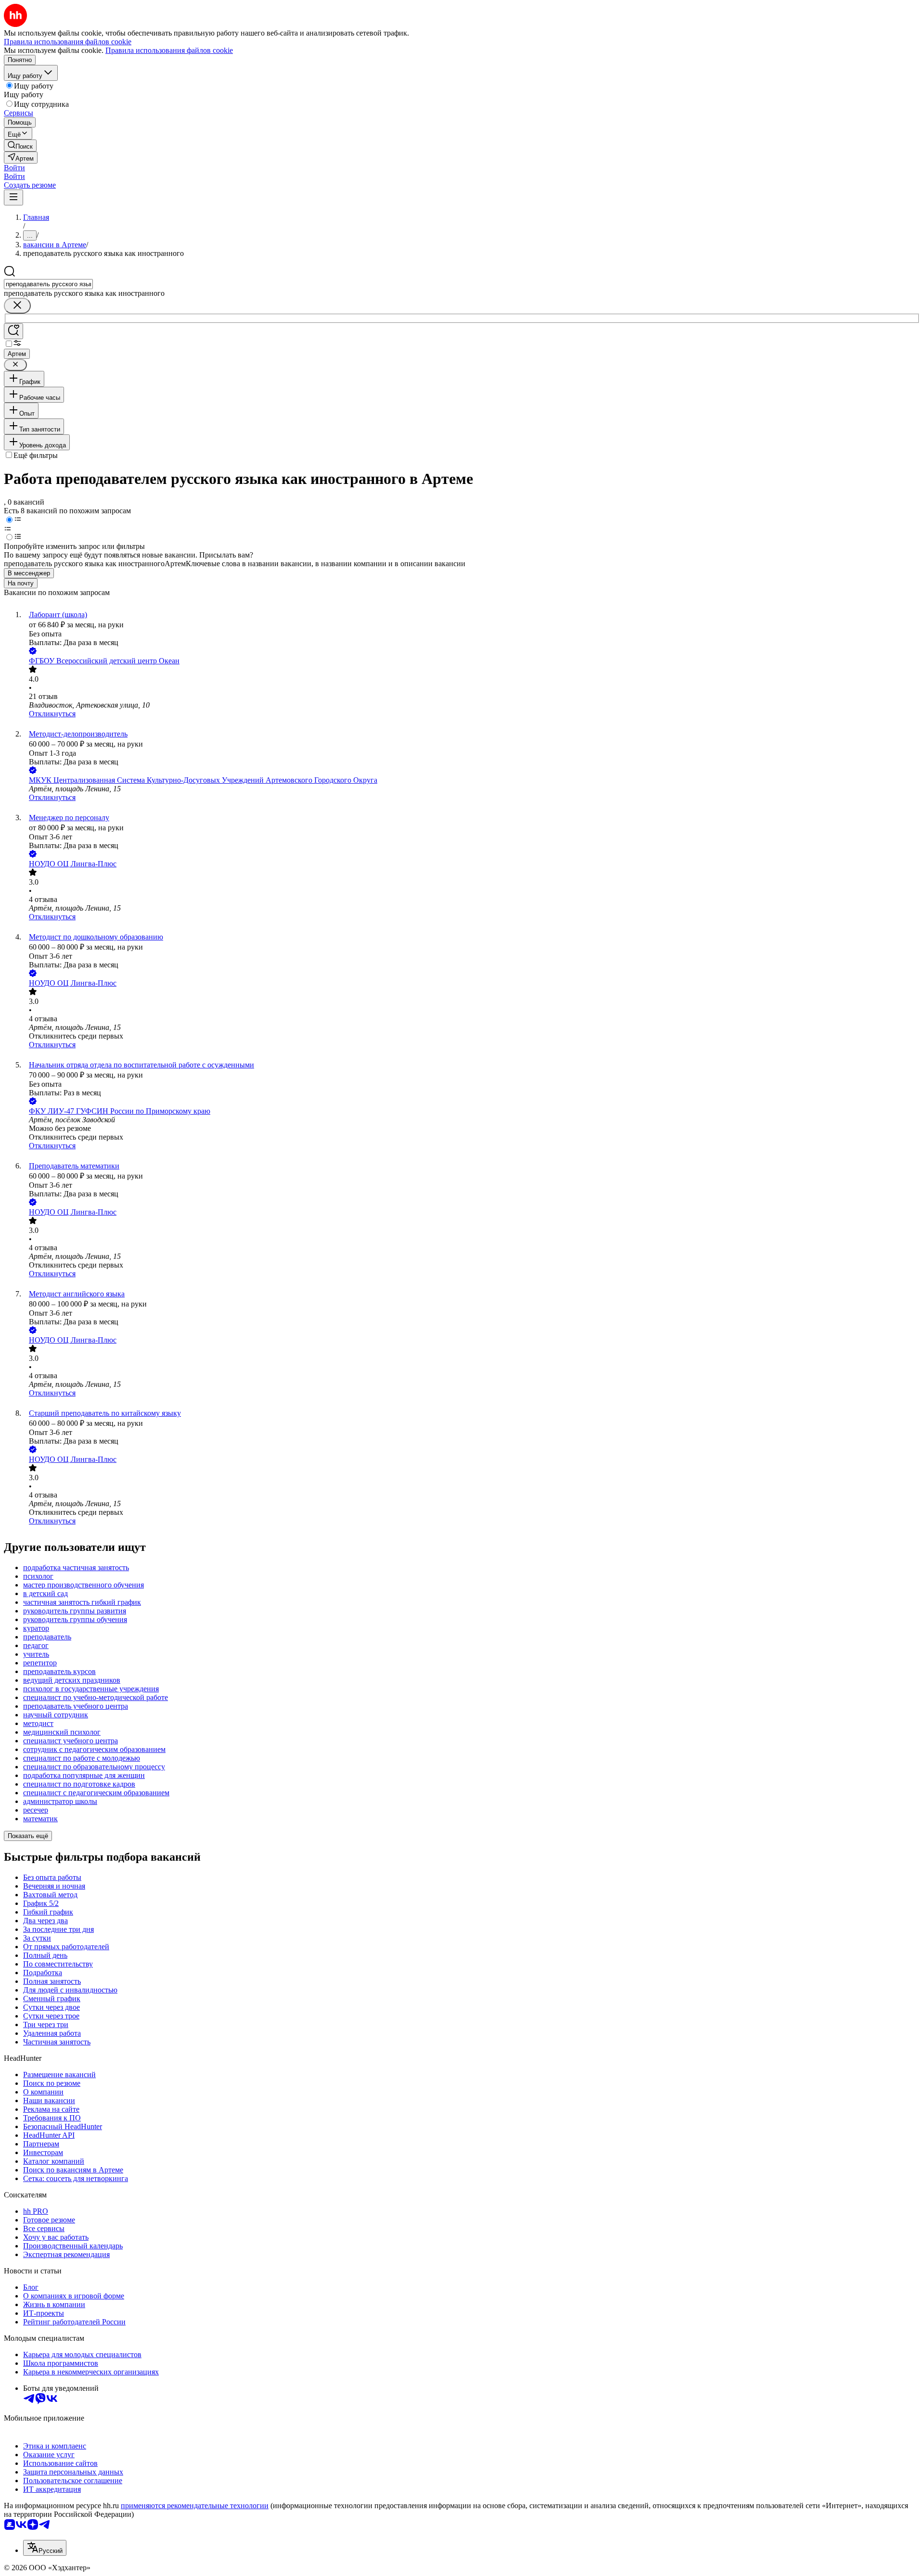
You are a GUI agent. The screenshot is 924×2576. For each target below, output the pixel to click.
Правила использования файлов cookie (169, 50)
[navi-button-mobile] (13, 197)
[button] (14, 168)
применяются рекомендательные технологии (195, 2506)
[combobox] (48, 284)
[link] (20, 146)
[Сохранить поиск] (13, 331)
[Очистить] (17, 306)
